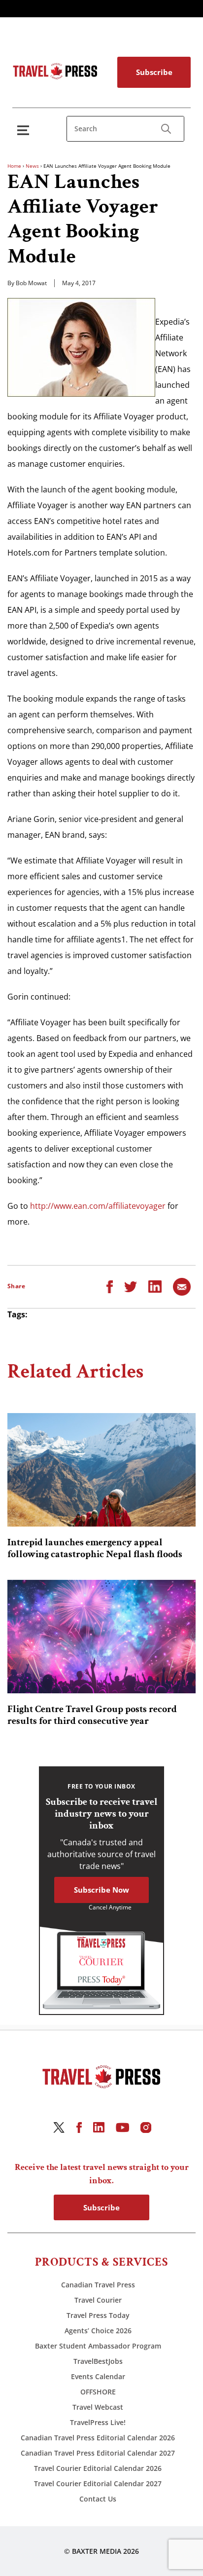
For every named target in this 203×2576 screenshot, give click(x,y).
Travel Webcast (98, 2407)
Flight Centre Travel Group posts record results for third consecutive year (92, 1715)
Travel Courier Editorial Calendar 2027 (98, 2483)
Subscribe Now (101, 1890)
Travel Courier (98, 2300)
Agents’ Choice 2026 (98, 2331)
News (32, 166)
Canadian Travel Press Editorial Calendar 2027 (98, 2453)
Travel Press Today (98, 2315)
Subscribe (154, 72)
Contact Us (98, 2499)
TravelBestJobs (98, 2361)
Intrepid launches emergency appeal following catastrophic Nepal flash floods (95, 1548)
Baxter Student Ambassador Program (98, 2346)
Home (14, 166)
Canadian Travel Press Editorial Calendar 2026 (98, 2438)
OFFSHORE (98, 2392)
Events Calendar (98, 2376)
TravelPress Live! (98, 2422)
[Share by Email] (182, 1286)
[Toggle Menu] (25, 130)
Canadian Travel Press (98, 2285)
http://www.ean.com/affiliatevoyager (98, 1206)
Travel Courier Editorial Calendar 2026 (98, 2468)
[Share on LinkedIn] (155, 1286)
